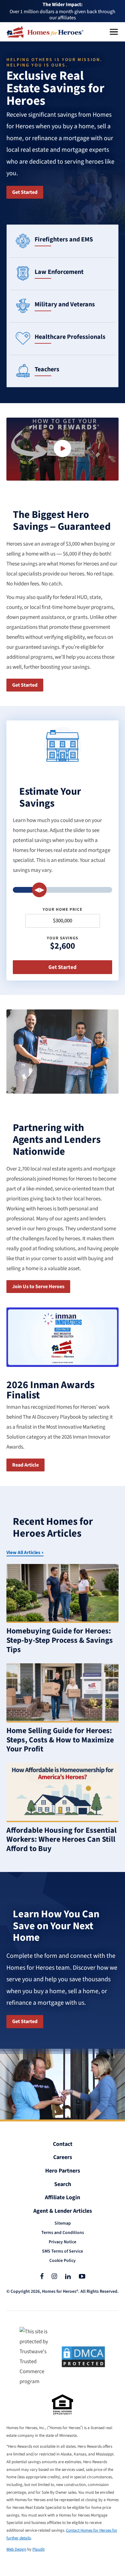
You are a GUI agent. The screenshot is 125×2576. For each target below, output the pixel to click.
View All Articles (23, 1553)
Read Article (25, 1465)
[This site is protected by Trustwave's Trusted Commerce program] (36, 2357)
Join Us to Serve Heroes (38, 1287)
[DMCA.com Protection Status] (83, 2357)
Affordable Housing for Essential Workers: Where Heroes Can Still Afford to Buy (62, 1840)
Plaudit (38, 2549)
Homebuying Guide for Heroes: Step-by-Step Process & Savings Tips (60, 1640)
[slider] (39, 890)
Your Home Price (63, 910)
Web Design (16, 2549)
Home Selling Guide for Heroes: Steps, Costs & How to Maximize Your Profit (60, 1740)
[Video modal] (63, 449)
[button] (114, 32)
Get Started (25, 192)
